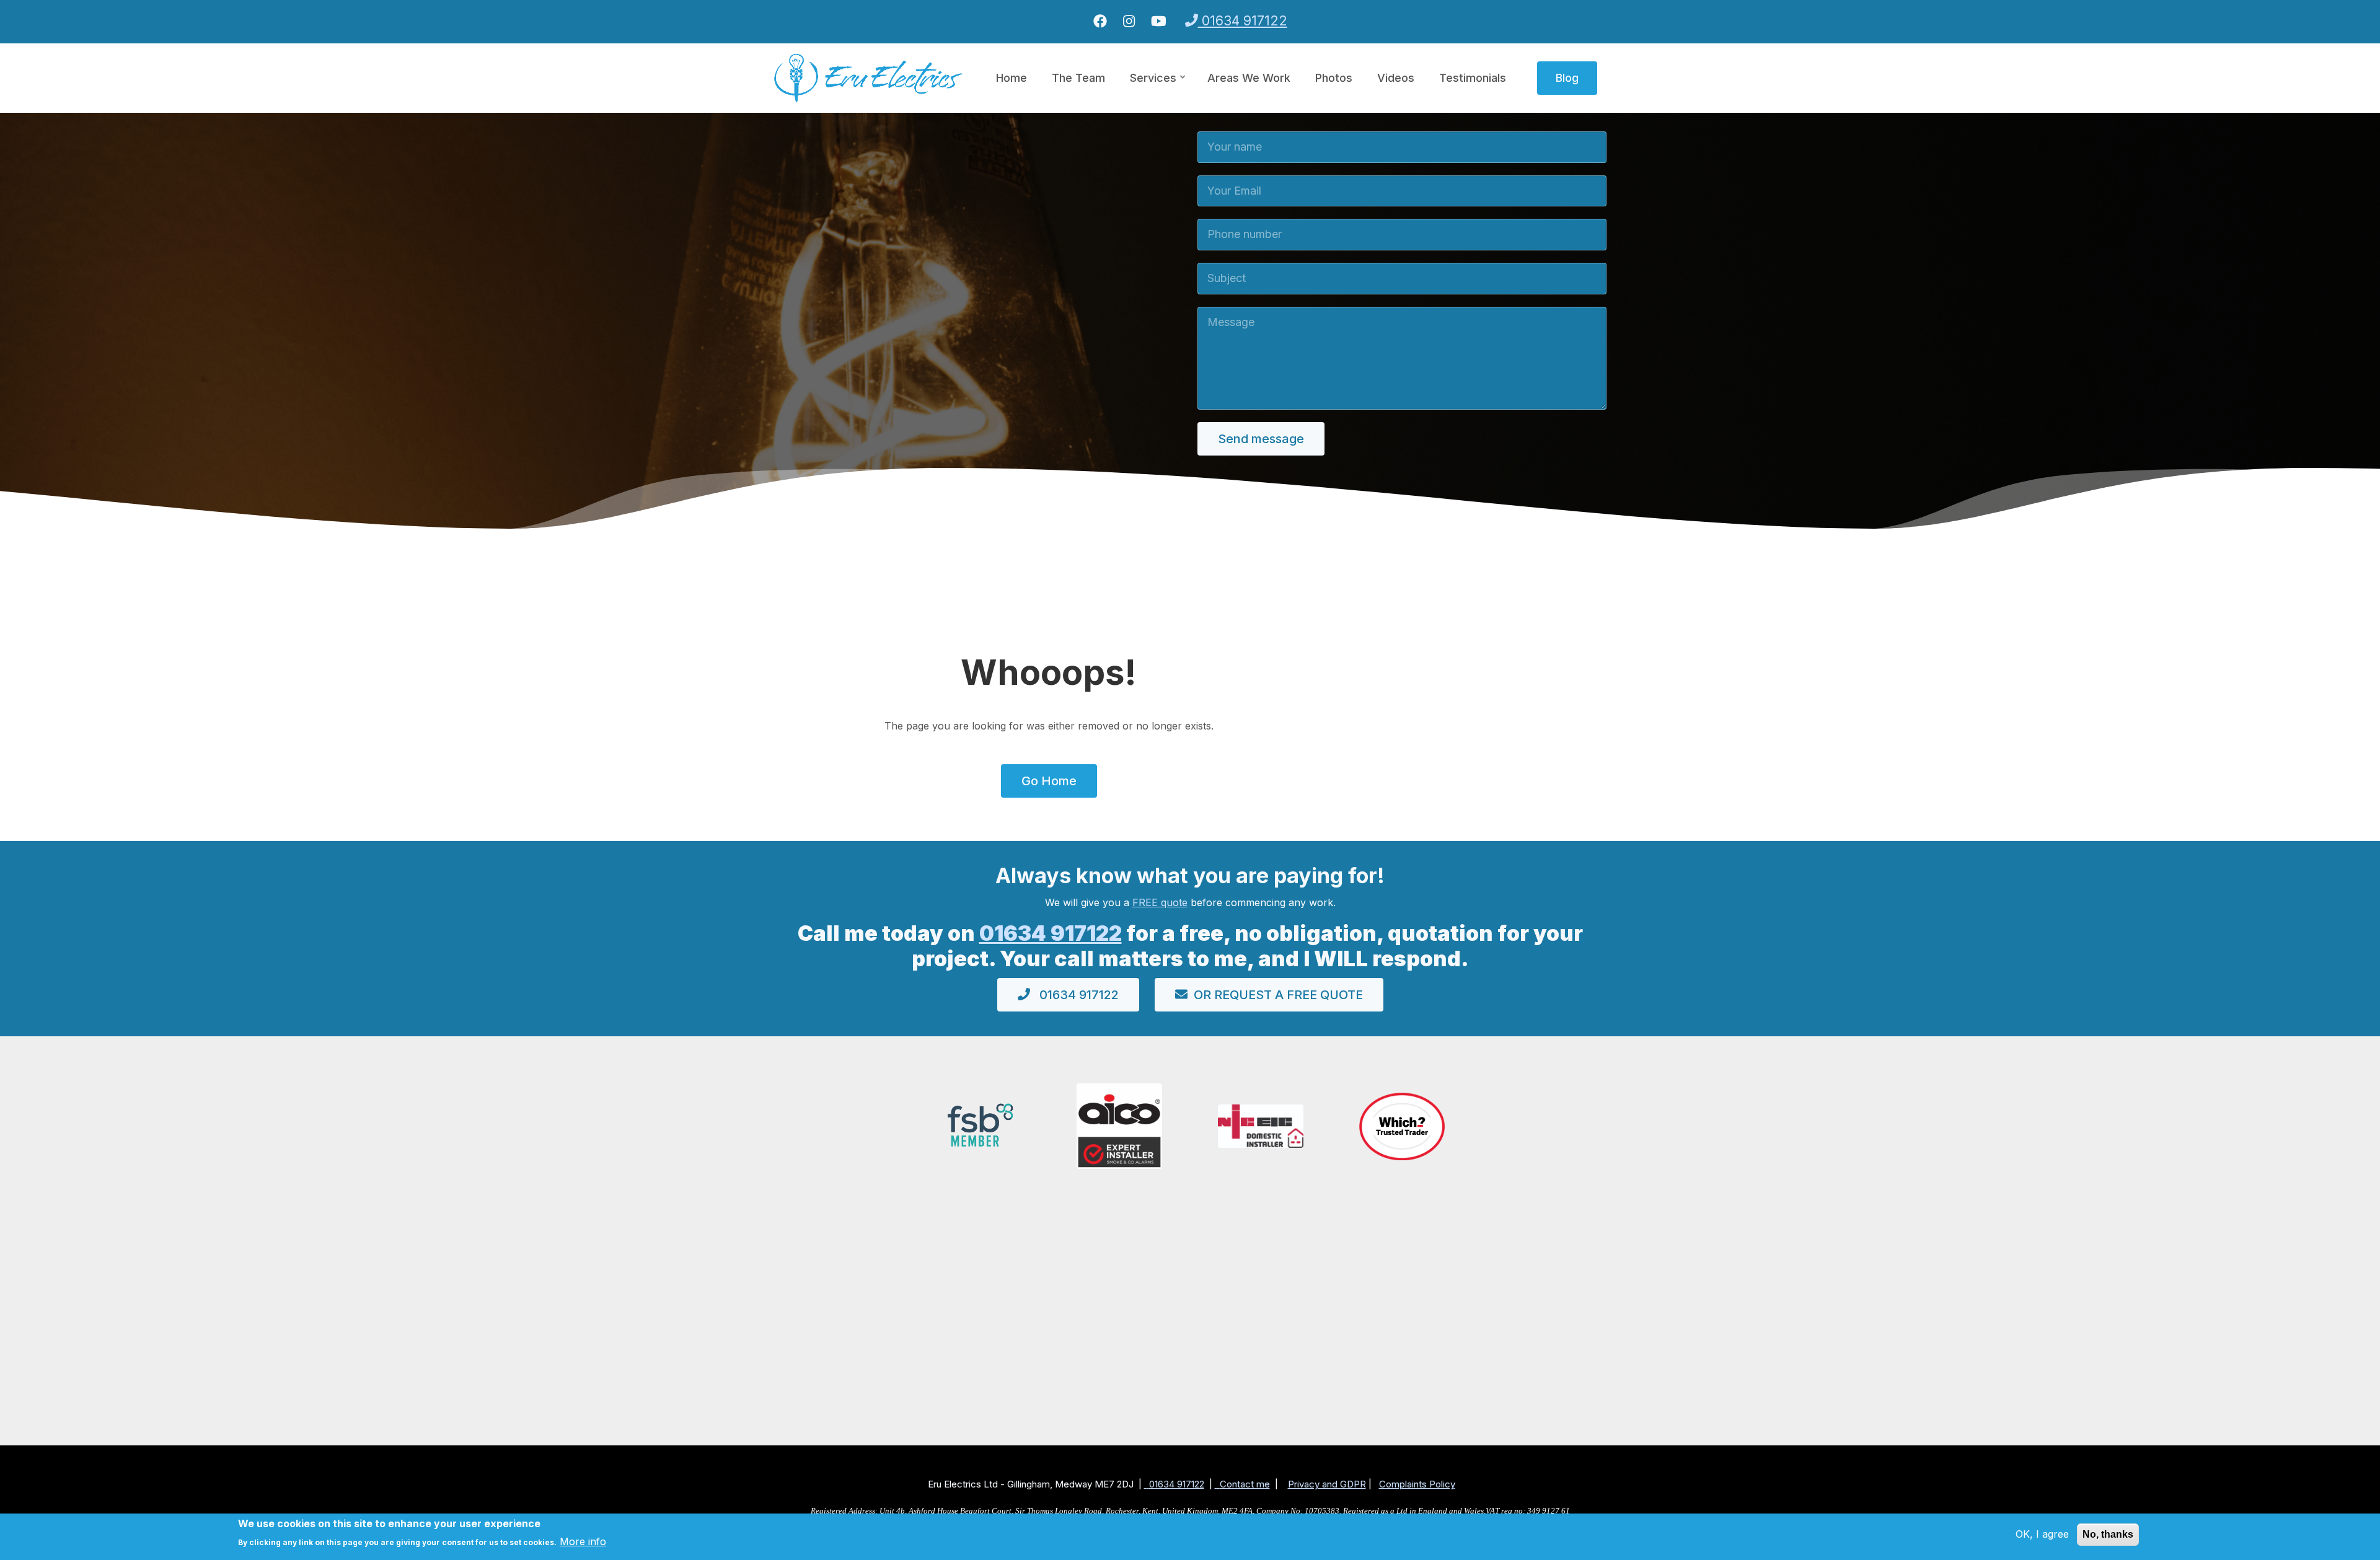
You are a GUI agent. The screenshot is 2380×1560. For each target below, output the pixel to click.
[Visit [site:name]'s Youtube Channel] (1159, 22)
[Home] (869, 77)
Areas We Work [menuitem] (1249, 78)
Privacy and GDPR (1327, 1484)
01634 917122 (1243, 21)
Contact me (1245, 1484)
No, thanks (2108, 1534)
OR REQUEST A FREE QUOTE (1278, 995)
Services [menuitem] (1158, 89)
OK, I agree (2042, 1534)
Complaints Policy (1417, 1484)
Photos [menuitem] (1334, 78)
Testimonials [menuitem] (1473, 78)
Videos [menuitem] (1396, 78)
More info (583, 1541)
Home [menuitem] (1011, 78)
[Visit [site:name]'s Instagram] (1129, 22)
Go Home (1049, 781)
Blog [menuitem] (1567, 78)
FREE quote (1160, 902)
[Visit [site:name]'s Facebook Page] (1100, 22)
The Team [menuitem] (1078, 78)
